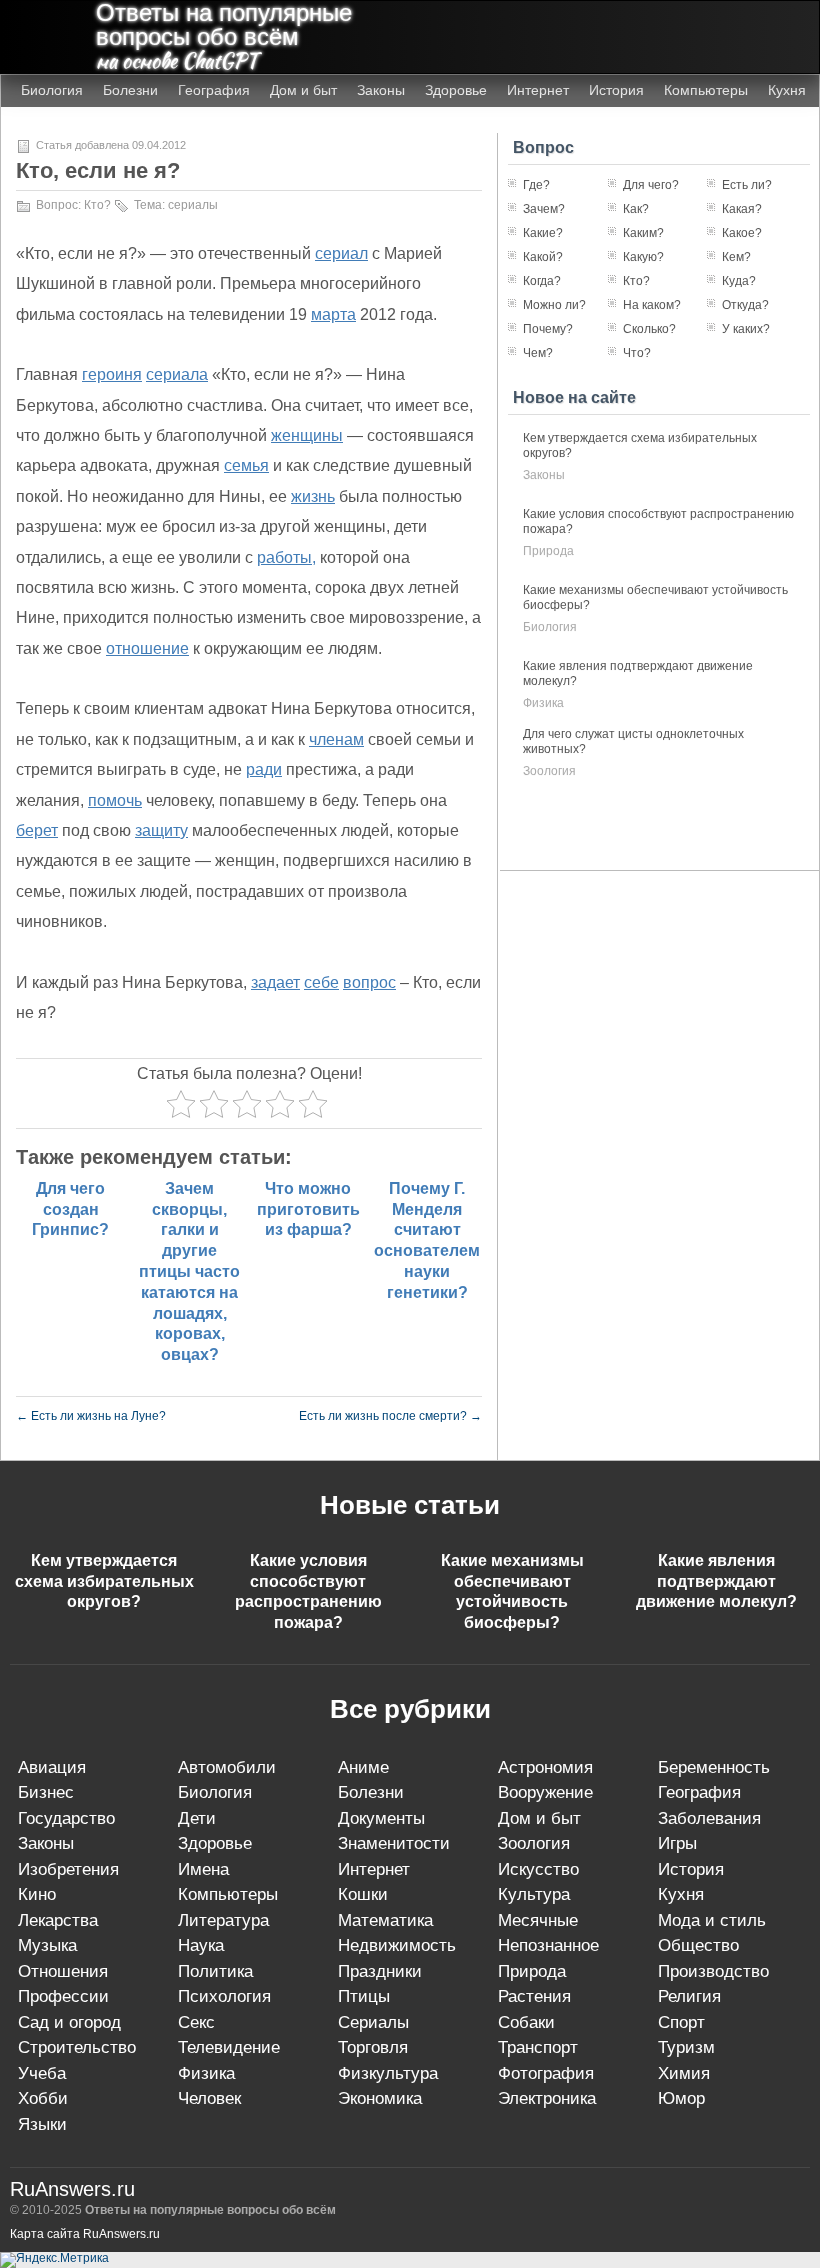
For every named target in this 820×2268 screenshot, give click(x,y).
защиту (161, 830)
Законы (381, 90)
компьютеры (228, 1894)
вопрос (369, 982)
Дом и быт (303, 90)
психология (224, 1996)
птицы (364, 1996)
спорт (681, 2022)
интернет (374, 1869)
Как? (636, 209)
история (691, 1869)
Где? (536, 185)
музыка (47, 1945)
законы (544, 475)
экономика (380, 2098)
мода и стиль (712, 1920)
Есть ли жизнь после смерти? (390, 1416)
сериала (177, 374)
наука (201, 1945)
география (699, 1792)
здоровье (215, 1843)
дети (197, 1818)
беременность (714, 1767)
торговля (373, 2047)
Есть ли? (747, 185)
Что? (637, 353)
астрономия (545, 1767)
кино (37, 1894)
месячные (538, 1920)
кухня (681, 1894)
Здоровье (456, 90)
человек (209, 2098)
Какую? (643, 257)
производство (713, 1971)
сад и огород (69, 2022)
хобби (43, 2098)
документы (381, 1818)
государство (66, 1818)
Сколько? (649, 329)
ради (264, 769)
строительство (77, 2047)
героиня (112, 374)
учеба (42, 2073)
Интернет (538, 90)
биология (550, 627)
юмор (681, 2098)
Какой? (543, 257)
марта (333, 314)
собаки (526, 2022)
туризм (686, 2047)
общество (698, 1945)
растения (534, 1996)
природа (548, 551)
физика (543, 703)
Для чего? (651, 185)
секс (196, 2022)
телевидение (229, 2047)
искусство (538, 1869)
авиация (52, 1767)
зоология (549, 771)
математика (385, 1920)
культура (534, 1894)
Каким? (643, 233)
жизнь (313, 496)
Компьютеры (706, 90)
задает (275, 982)
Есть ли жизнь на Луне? (91, 1416)
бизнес (46, 1792)
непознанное (548, 1945)
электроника (547, 2098)
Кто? (97, 205)
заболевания (709, 1818)
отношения (63, 1971)
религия (689, 1996)
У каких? (746, 329)
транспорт (538, 2047)
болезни (371, 1792)
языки (42, 2124)
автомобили (227, 1767)
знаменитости (394, 1843)
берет (37, 830)
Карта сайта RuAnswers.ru (85, 2234)
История (616, 90)
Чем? (538, 353)
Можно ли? (554, 305)
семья (246, 465)
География (214, 90)
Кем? (736, 257)
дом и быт (539, 1818)
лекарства (58, 1920)
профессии (63, 1996)
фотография (546, 2073)
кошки (363, 1894)
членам (336, 739)
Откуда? (745, 305)
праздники (380, 1971)
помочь (115, 800)
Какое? (742, 233)
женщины (307, 435)
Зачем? (544, 209)
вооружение (545, 1792)
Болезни (130, 90)
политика (215, 1971)
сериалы (193, 205)
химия (684, 2073)
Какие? (543, 233)
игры (677, 1843)
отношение (147, 648)
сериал (341, 253)
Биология (52, 90)
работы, (286, 557)
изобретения (68, 1869)
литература (223, 1920)
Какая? (742, 209)
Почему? (548, 329)
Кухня (787, 90)
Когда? (542, 281)
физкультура (388, 2073)
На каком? (652, 305)
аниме (363, 1767)
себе (321, 982)
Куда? (739, 281)
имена (203, 1869)
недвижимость (397, 1945)
